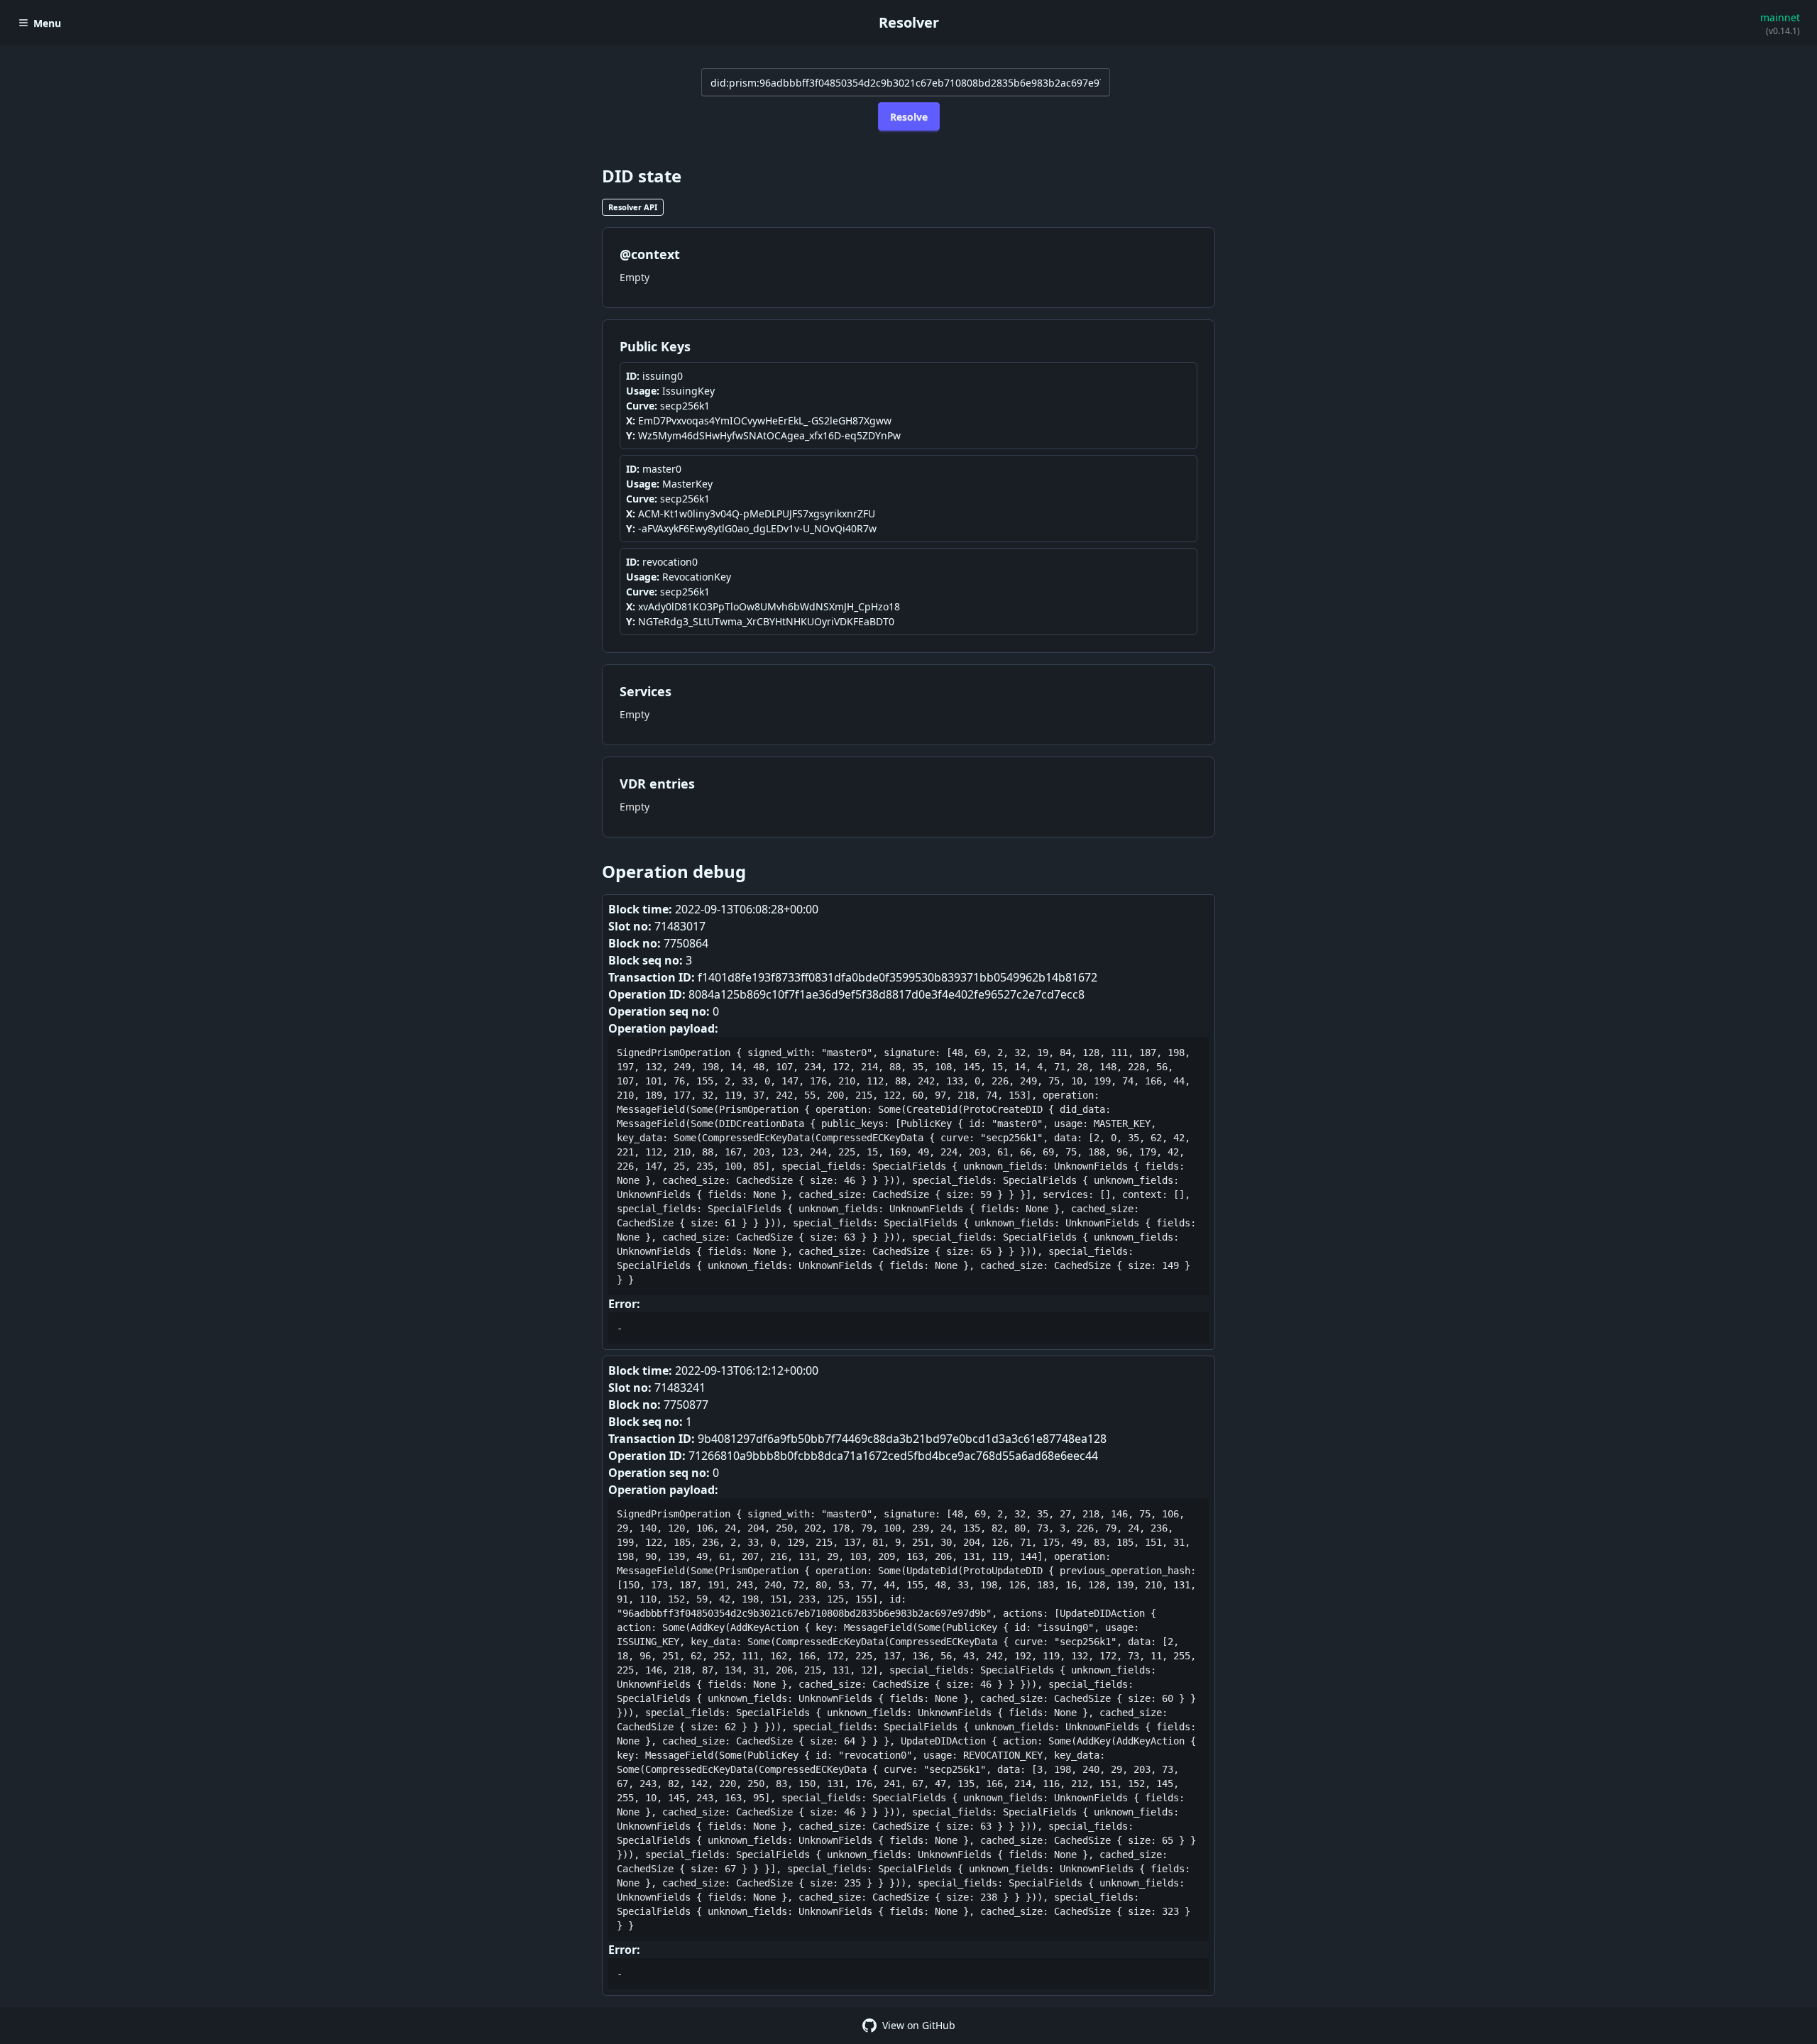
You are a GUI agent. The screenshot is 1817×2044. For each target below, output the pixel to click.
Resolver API (633, 207)
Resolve (909, 117)
